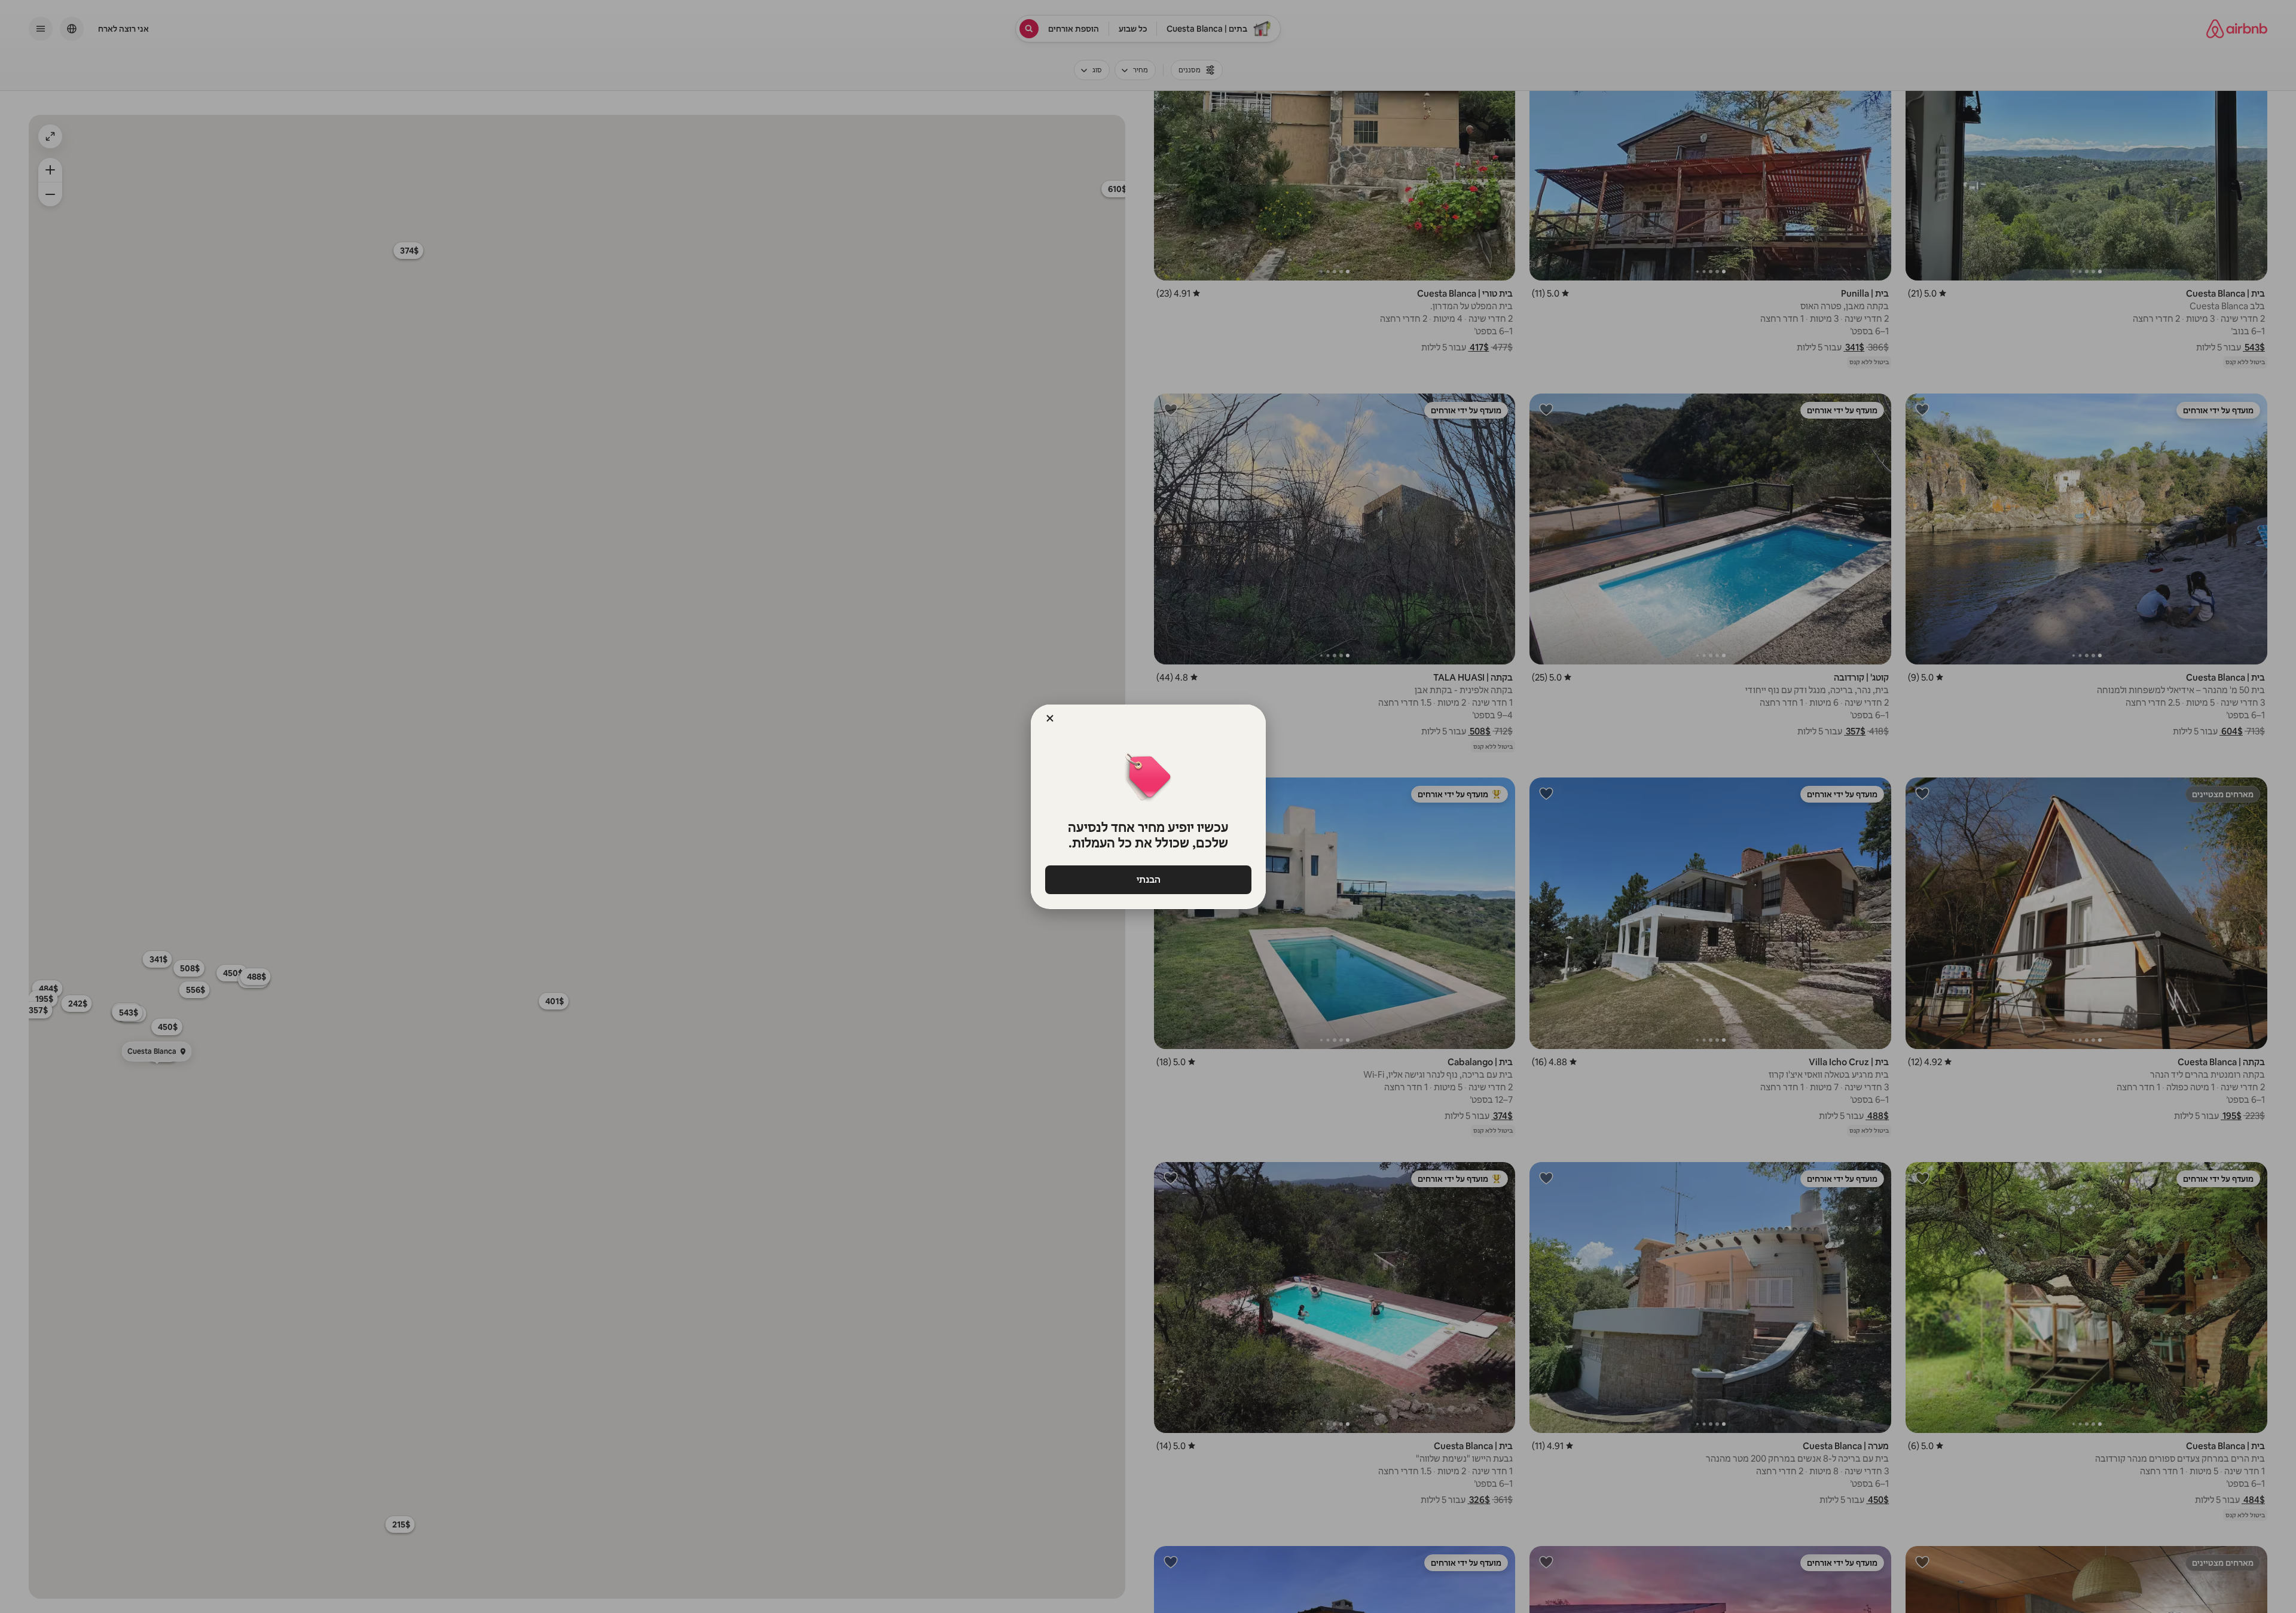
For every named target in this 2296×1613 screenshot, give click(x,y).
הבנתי (1148, 879)
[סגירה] (1050, 718)
